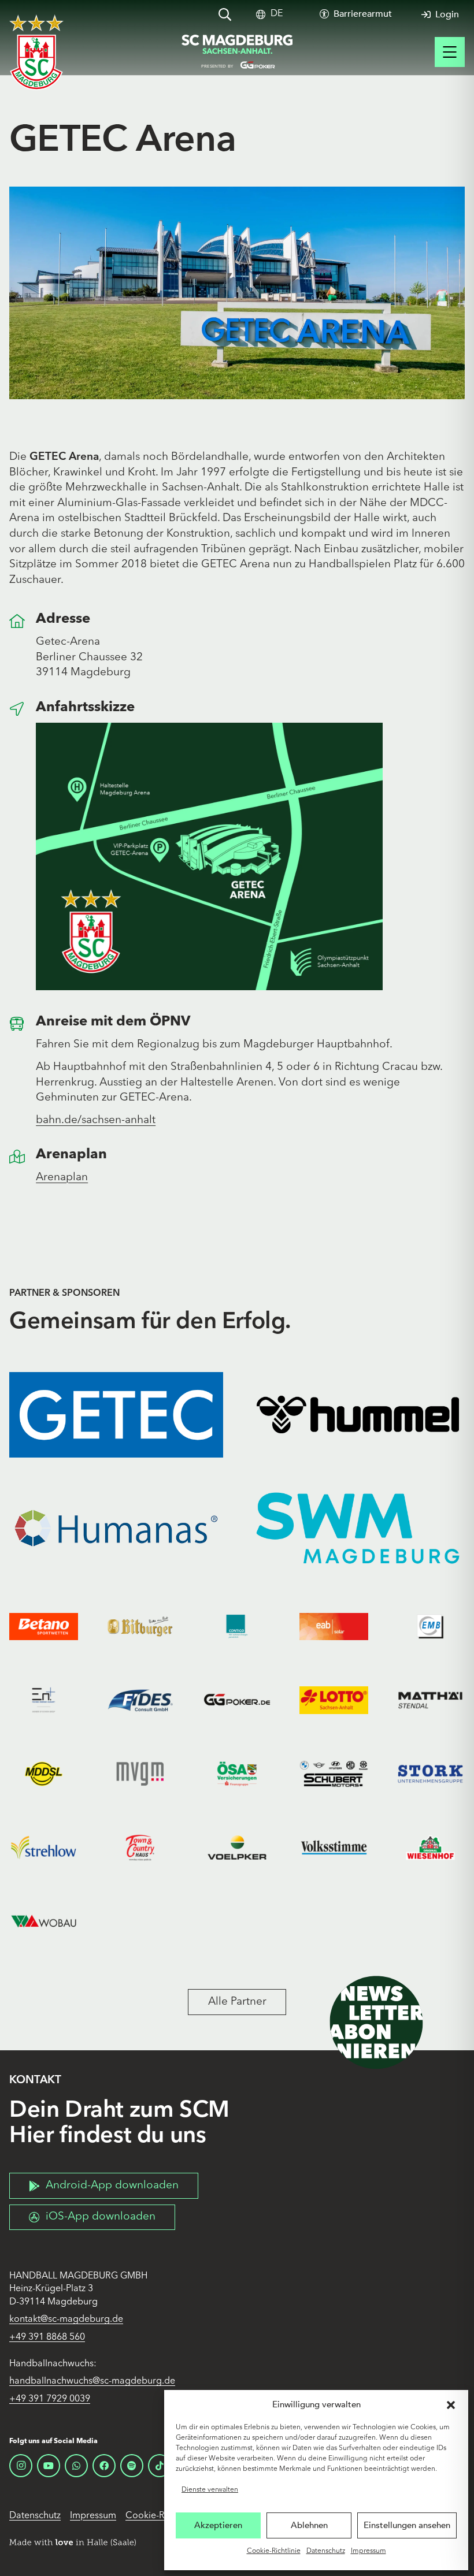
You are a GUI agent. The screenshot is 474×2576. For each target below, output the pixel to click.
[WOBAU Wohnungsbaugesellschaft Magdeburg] (44, 1921)
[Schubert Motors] (334, 1774)
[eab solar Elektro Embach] (334, 1627)
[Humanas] (116, 1528)
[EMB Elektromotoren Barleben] (430, 1627)
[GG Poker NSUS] (237, 1700)
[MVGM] (140, 1774)
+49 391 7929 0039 (50, 2399)
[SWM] (358, 1528)
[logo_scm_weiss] (36, 52)
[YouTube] (49, 2466)
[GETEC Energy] (116, 1415)
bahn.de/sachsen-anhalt (96, 1120)
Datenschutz (326, 2551)
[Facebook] (104, 2466)
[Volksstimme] (334, 1847)
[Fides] (140, 1700)
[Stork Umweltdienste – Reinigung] (430, 1774)
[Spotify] (132, 2466)
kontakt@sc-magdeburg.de (66, 2319)
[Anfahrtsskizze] (23, 709)
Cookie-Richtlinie (274, 2551)
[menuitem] (277, 14)
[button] (451, 2405)
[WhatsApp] (76, 2466)
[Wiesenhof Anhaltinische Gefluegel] (430, 1847)
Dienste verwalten (210, 2490)
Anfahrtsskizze (85, 708)
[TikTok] (160, 2466)
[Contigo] (237, 1627)
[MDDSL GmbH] (44, 1774)
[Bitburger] (140, 1627)
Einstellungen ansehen (407, 2525)
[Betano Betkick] (44, 1627)
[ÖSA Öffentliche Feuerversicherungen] (237, 1774)
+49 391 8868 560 (47, 2337)
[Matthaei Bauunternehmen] (430, 1700)
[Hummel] (358, 1415)
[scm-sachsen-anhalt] (237, 52)
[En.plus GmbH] (44, 1700)
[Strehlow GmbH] (44, 1847)
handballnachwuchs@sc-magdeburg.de (92, 2381)
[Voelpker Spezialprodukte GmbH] (237, 1847)
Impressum (369, 2551)
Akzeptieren (218, 2525)
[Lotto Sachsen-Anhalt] (334, 1700)
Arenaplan (62, 1178)
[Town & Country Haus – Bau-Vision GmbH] (140, 1847)
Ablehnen (309, 2525)
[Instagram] (21, 2466)
